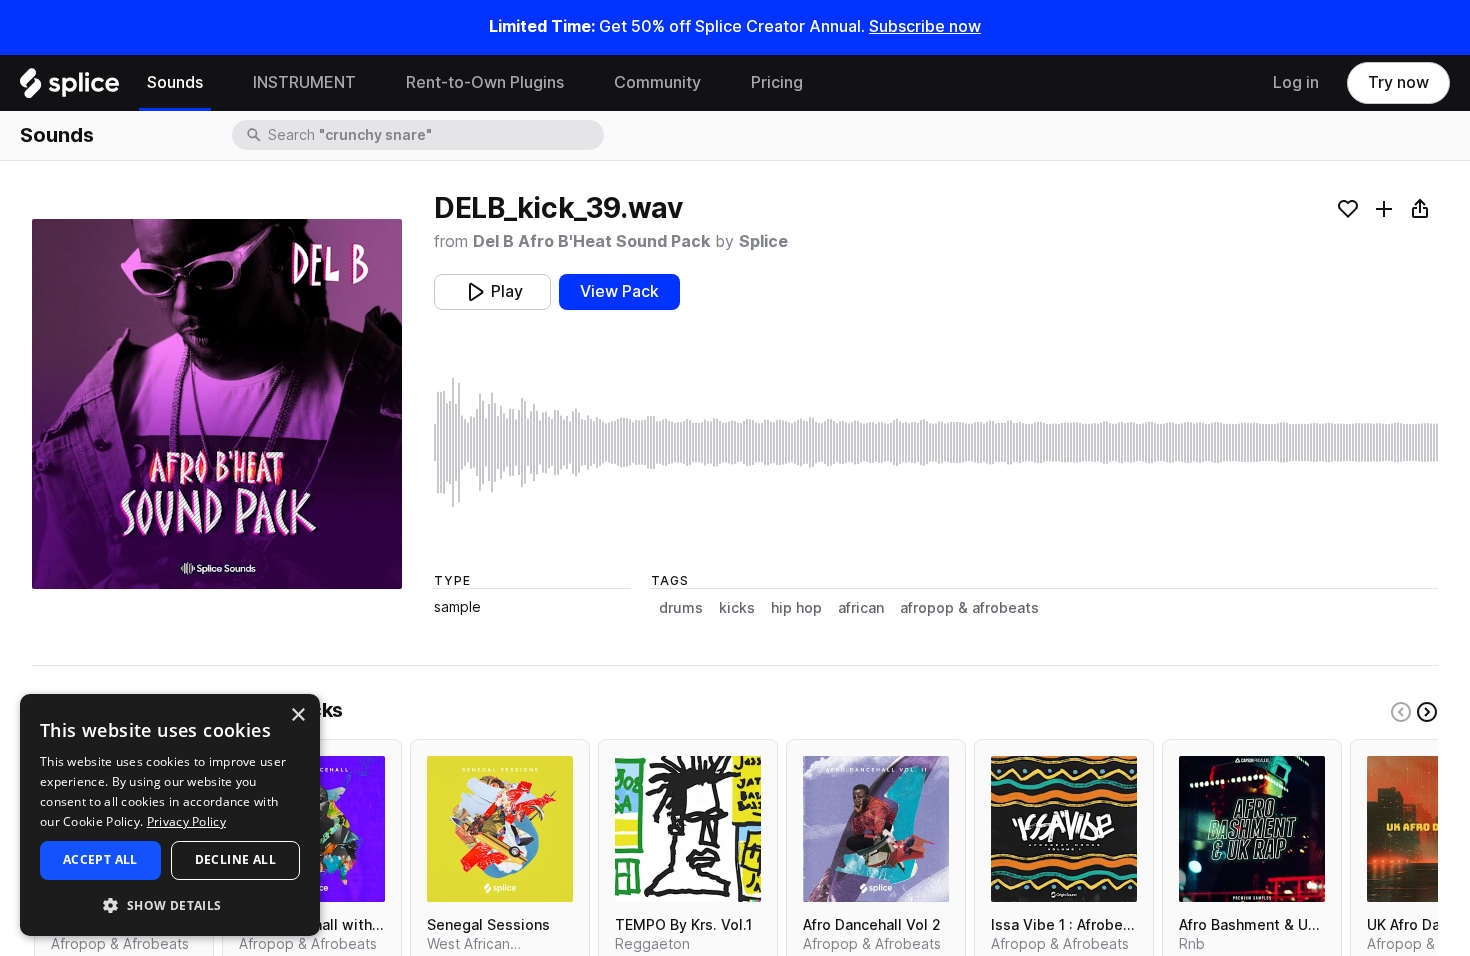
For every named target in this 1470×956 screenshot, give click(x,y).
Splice (763, 241)
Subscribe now (925, 26)
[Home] (69, 88)
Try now (1398, 82)
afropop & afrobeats (969, 608)
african (861, 608)
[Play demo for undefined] (217, 404)
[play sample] (936, 442)
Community (657, 82)
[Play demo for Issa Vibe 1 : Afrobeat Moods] (1064, 829)
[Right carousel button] (1427, 712)
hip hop (796, 608)
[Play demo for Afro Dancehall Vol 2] (876, 829)
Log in (1296, 82)
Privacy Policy (186, 821)
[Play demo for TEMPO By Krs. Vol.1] (688, 829)
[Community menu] (716, 83)
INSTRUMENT (304, 82)
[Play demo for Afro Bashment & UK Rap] (1252, 829)
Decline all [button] (235, 859)
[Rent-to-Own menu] (579, 83)
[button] (170, 904)
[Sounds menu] (218, 83)
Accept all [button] (100, 859)
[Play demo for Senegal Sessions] (500, 829)
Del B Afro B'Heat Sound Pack (591, 241)
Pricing (777, 82)
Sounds (175, 82)
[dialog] (170, 815)
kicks (737, 608)
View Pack (619, 291)
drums (681, 608)
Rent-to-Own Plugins (485, 82)
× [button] (297, 715)
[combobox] (434, 135)
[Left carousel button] (1401, 712)
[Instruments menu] (371, 83)
